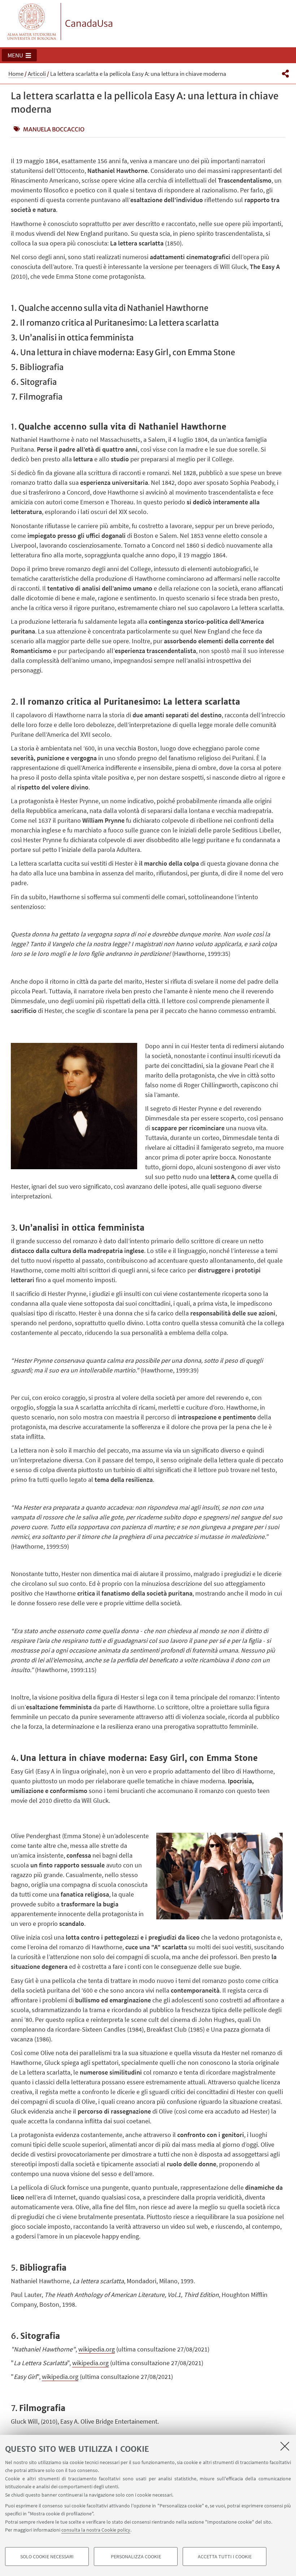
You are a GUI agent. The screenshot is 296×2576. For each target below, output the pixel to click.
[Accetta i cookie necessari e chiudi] (285, 2446)
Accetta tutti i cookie (225, 2557)
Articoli (37, 74)
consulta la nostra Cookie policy (96, 2530)
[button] (19, 55)
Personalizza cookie (136, 2557)
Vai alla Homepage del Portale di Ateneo (32, 21)
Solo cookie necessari (47, 2557)
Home (16, 74)
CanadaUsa (89, 23)
